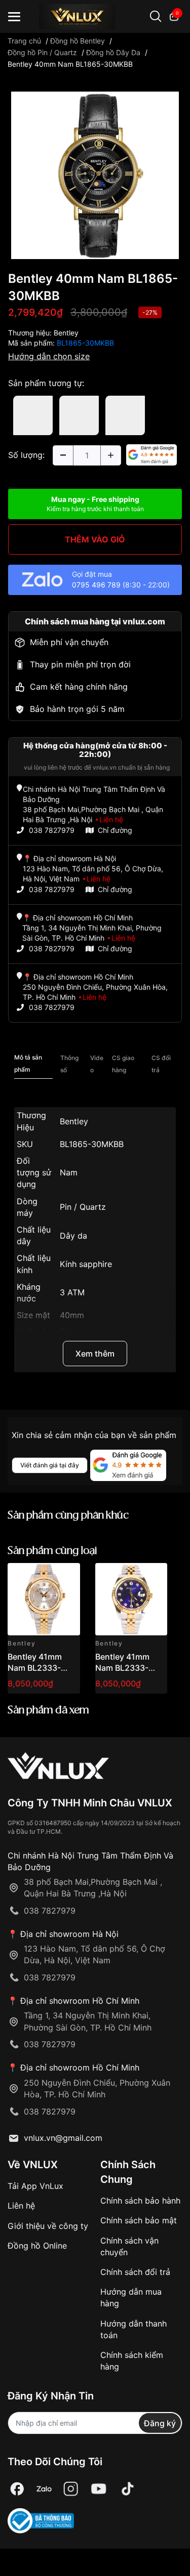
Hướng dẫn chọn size (49, 356)
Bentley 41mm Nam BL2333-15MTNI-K (122, 1668)
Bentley (66, 333)
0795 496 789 (96, 585)
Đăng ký (160, 2423)
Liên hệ (21, 2206)
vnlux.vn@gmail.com (63, 2138)
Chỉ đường (115, 830)
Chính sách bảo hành (140, 2201)
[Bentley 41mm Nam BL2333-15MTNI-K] (131, 1599)
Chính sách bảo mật (139, 2220)
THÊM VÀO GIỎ (95, 539)
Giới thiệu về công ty (48, 2226)
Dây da (73, 1236)
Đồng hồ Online (37, 2246)
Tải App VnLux (35, 2186)
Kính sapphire (86, 1264)
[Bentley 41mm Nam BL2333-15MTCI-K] (44, 1599)
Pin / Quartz (83, 1207)
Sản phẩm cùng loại (52, 1551)
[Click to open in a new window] (95, 174)
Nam (69, 1172)
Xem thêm (95, 1354)
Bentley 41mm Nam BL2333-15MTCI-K (35, 1668)
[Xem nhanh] (67, 1576)
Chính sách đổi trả (135, 2272)
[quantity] (63, 455)
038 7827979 (52, 830)
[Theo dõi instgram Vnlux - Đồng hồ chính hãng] (71, 2489)
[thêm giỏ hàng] (44, 1576)
